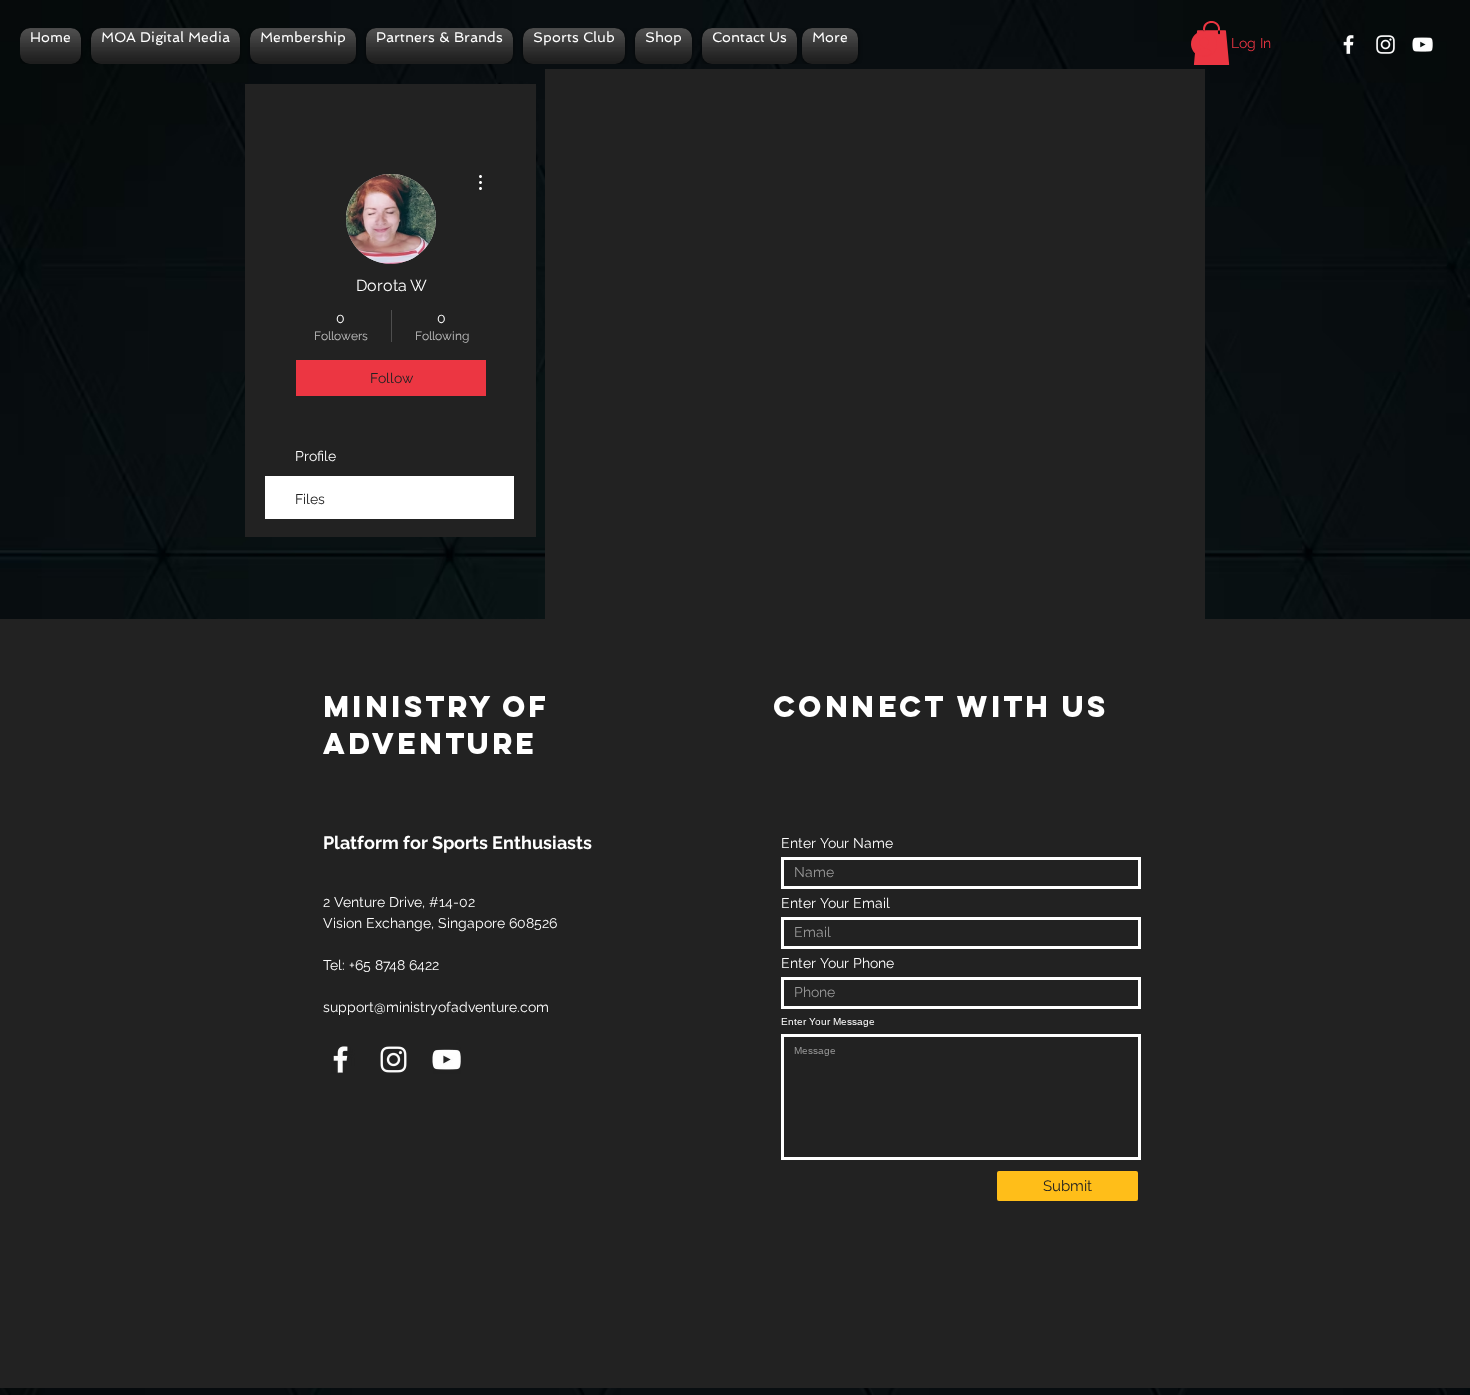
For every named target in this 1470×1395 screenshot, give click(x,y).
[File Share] (875, 344)
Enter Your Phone (837, 963)
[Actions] (875, 99)
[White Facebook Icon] (1348, 44)
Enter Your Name (837, 843)
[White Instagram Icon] (1385, 44)
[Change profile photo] (391, 219)
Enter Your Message (828, 1022)
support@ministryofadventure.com (436, 1007)
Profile (315, 456)
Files (310, 499)
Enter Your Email (835, 903)
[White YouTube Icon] (1422, 44)
